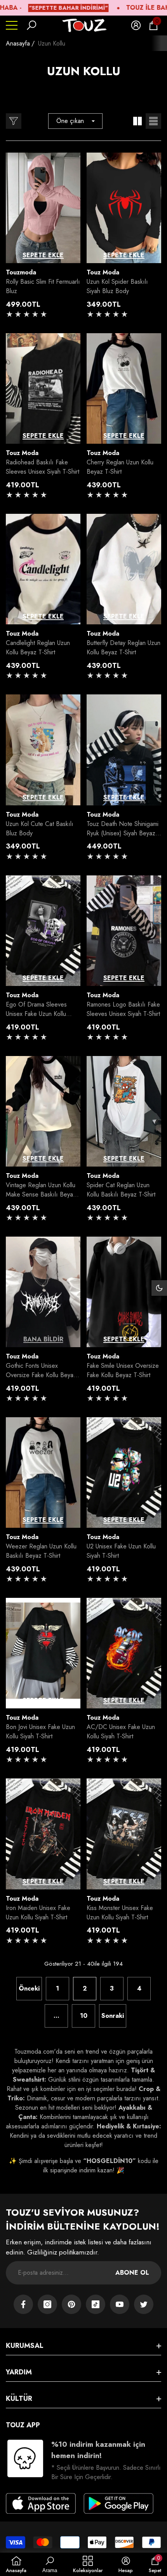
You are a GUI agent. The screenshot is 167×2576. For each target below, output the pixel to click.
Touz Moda (103, 272)
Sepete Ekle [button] (43, 255)
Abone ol (132, 2273)
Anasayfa (18, 43)
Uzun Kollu (52, 43)
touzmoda (21, 272)
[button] (31, 25)
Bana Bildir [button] (43, 1339)
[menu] (12, 25)
